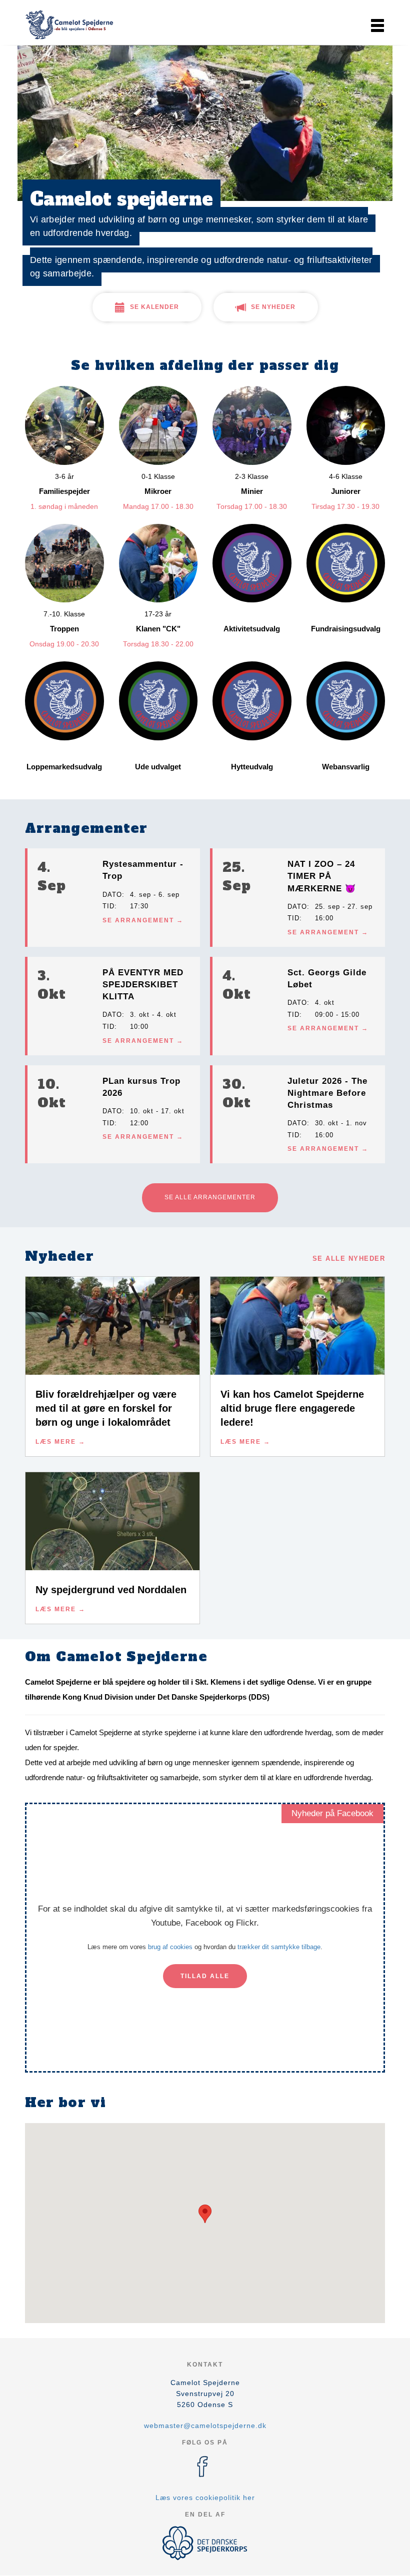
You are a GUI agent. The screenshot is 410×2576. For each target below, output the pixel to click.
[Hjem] (70, 24)
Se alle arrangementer (210, 1197)
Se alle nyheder (349, 1259)
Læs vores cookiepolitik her (205, 2498)
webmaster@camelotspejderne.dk (205, 2426)
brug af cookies (170, 1947)
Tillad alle (205, 1976)
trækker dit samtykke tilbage (279, 1947)
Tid (108, 906)
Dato (112, 895)
